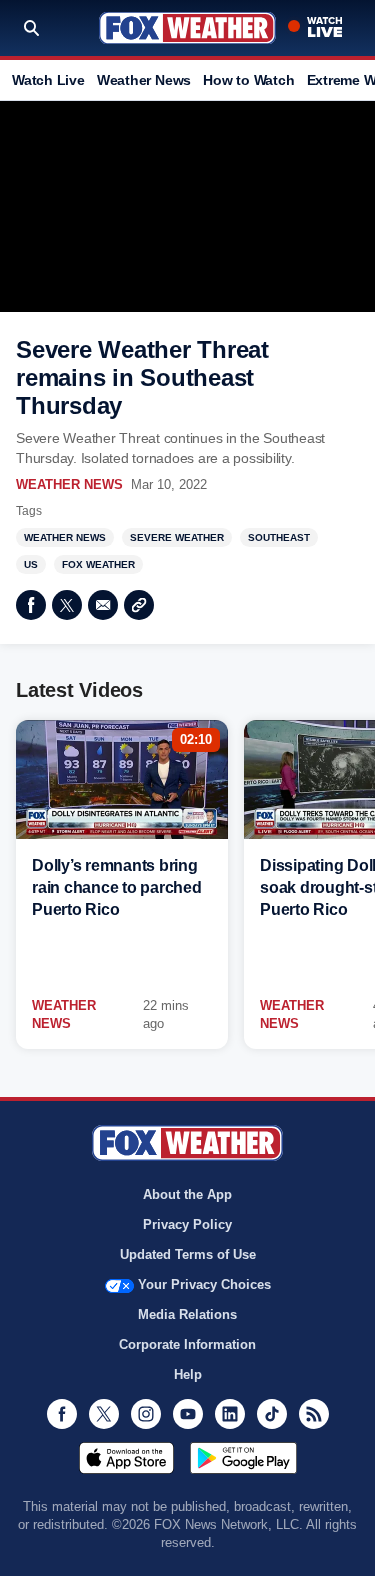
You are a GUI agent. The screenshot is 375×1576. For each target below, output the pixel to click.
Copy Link (139, 605)
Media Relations (187, 1314)
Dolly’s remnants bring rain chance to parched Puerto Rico (117, 887)
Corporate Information (187, 1344)
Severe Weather (177, 537)
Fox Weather (187, 28)
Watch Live (48, 80)
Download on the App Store (126, 1458)
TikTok (272, 1414)
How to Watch (248, 80)
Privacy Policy (187, 1224)
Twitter (67, 605)
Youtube (188, 1414)
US (31, 564)
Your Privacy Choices (204, 1284)
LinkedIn (230, 1414)
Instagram (146, 1414)
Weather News (144, 80)
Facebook (31, 605)
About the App (187, 1194)
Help (188, 1374)
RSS (314, 1414)
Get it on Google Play (243, 1458)
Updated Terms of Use (188, 1254)
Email (103, 605)
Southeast (279, 537)
